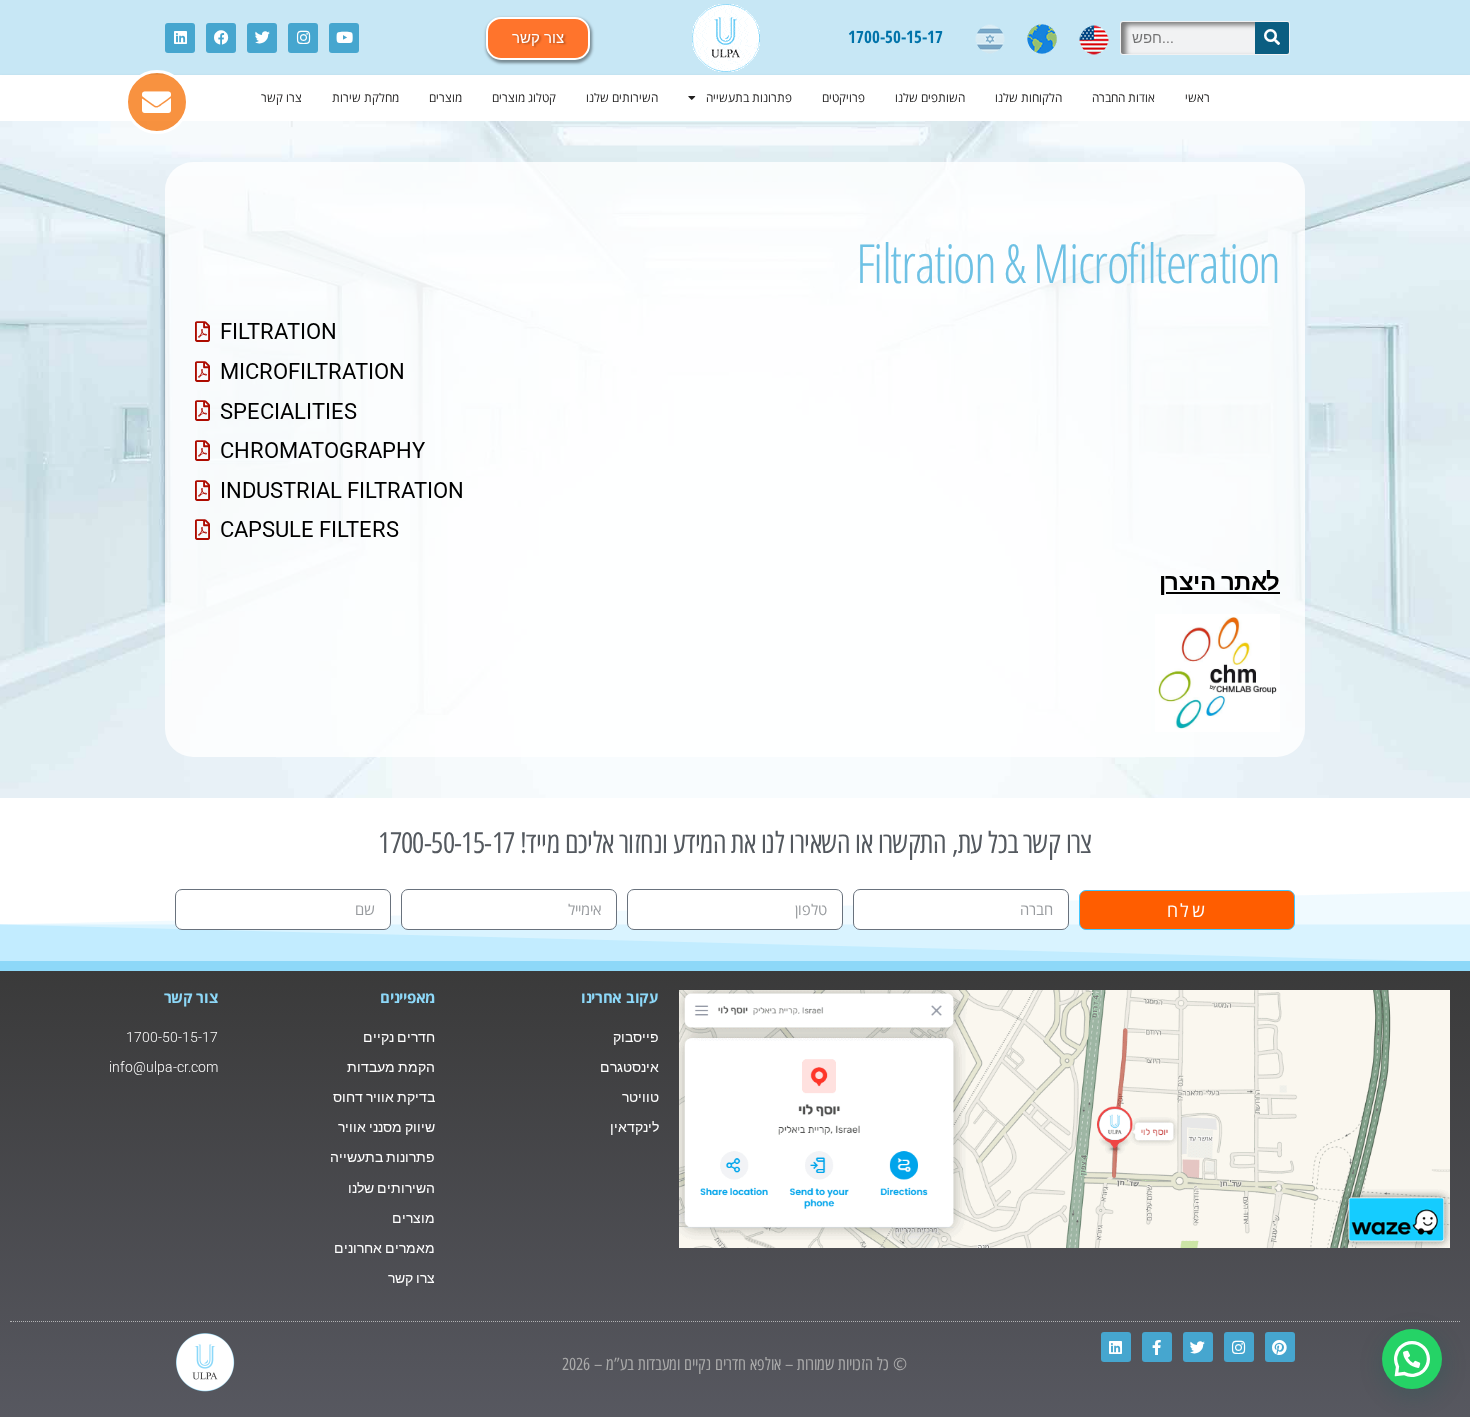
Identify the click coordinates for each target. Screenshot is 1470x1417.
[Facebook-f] (1157, 1347)
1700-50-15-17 (895, 36)
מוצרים (445, 97)
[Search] (1272, 38)
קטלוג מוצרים (524, 97)
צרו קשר (281, 97)
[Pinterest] (1280, 1347)
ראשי (1197, 97)
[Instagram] (303, 38)
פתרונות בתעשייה (749, 97)
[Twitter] (262, 38)
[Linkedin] (180, 38)
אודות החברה (1123, 97)
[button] (1412, 1359)
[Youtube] (344, 38)
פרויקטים (843, 97)
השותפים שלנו (930, 97)
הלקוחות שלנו (1028, 97)
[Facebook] (221, 38)
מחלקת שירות (365, 97)
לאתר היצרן (1219, 582)
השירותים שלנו (622, 97)
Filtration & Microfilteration (1068, 262)
